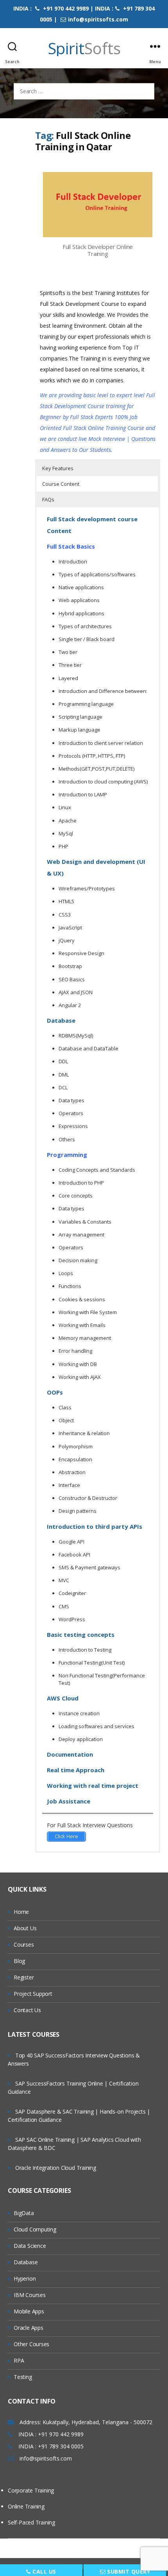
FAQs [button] (48, 499)
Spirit (84, 48)
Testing (23, 2377)
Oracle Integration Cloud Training (56, 2168)
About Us (25, 1928)
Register (24, 1977)
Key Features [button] (58, 468)
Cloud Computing (35, 2229)
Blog (19, 1961)
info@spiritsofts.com (98, 19)
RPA (19, 2360)
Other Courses (31, 2344)
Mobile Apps (29, 2311)
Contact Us (27, 2010)
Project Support (33, 1994)
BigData (24, 2213)
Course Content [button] (61, 484)
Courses (24, 1944)
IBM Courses (30, 2295)
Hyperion (25, 2278)
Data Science (30, 2246)
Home (21, 1912)
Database (26, 2262)
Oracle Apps (29, 2328)
